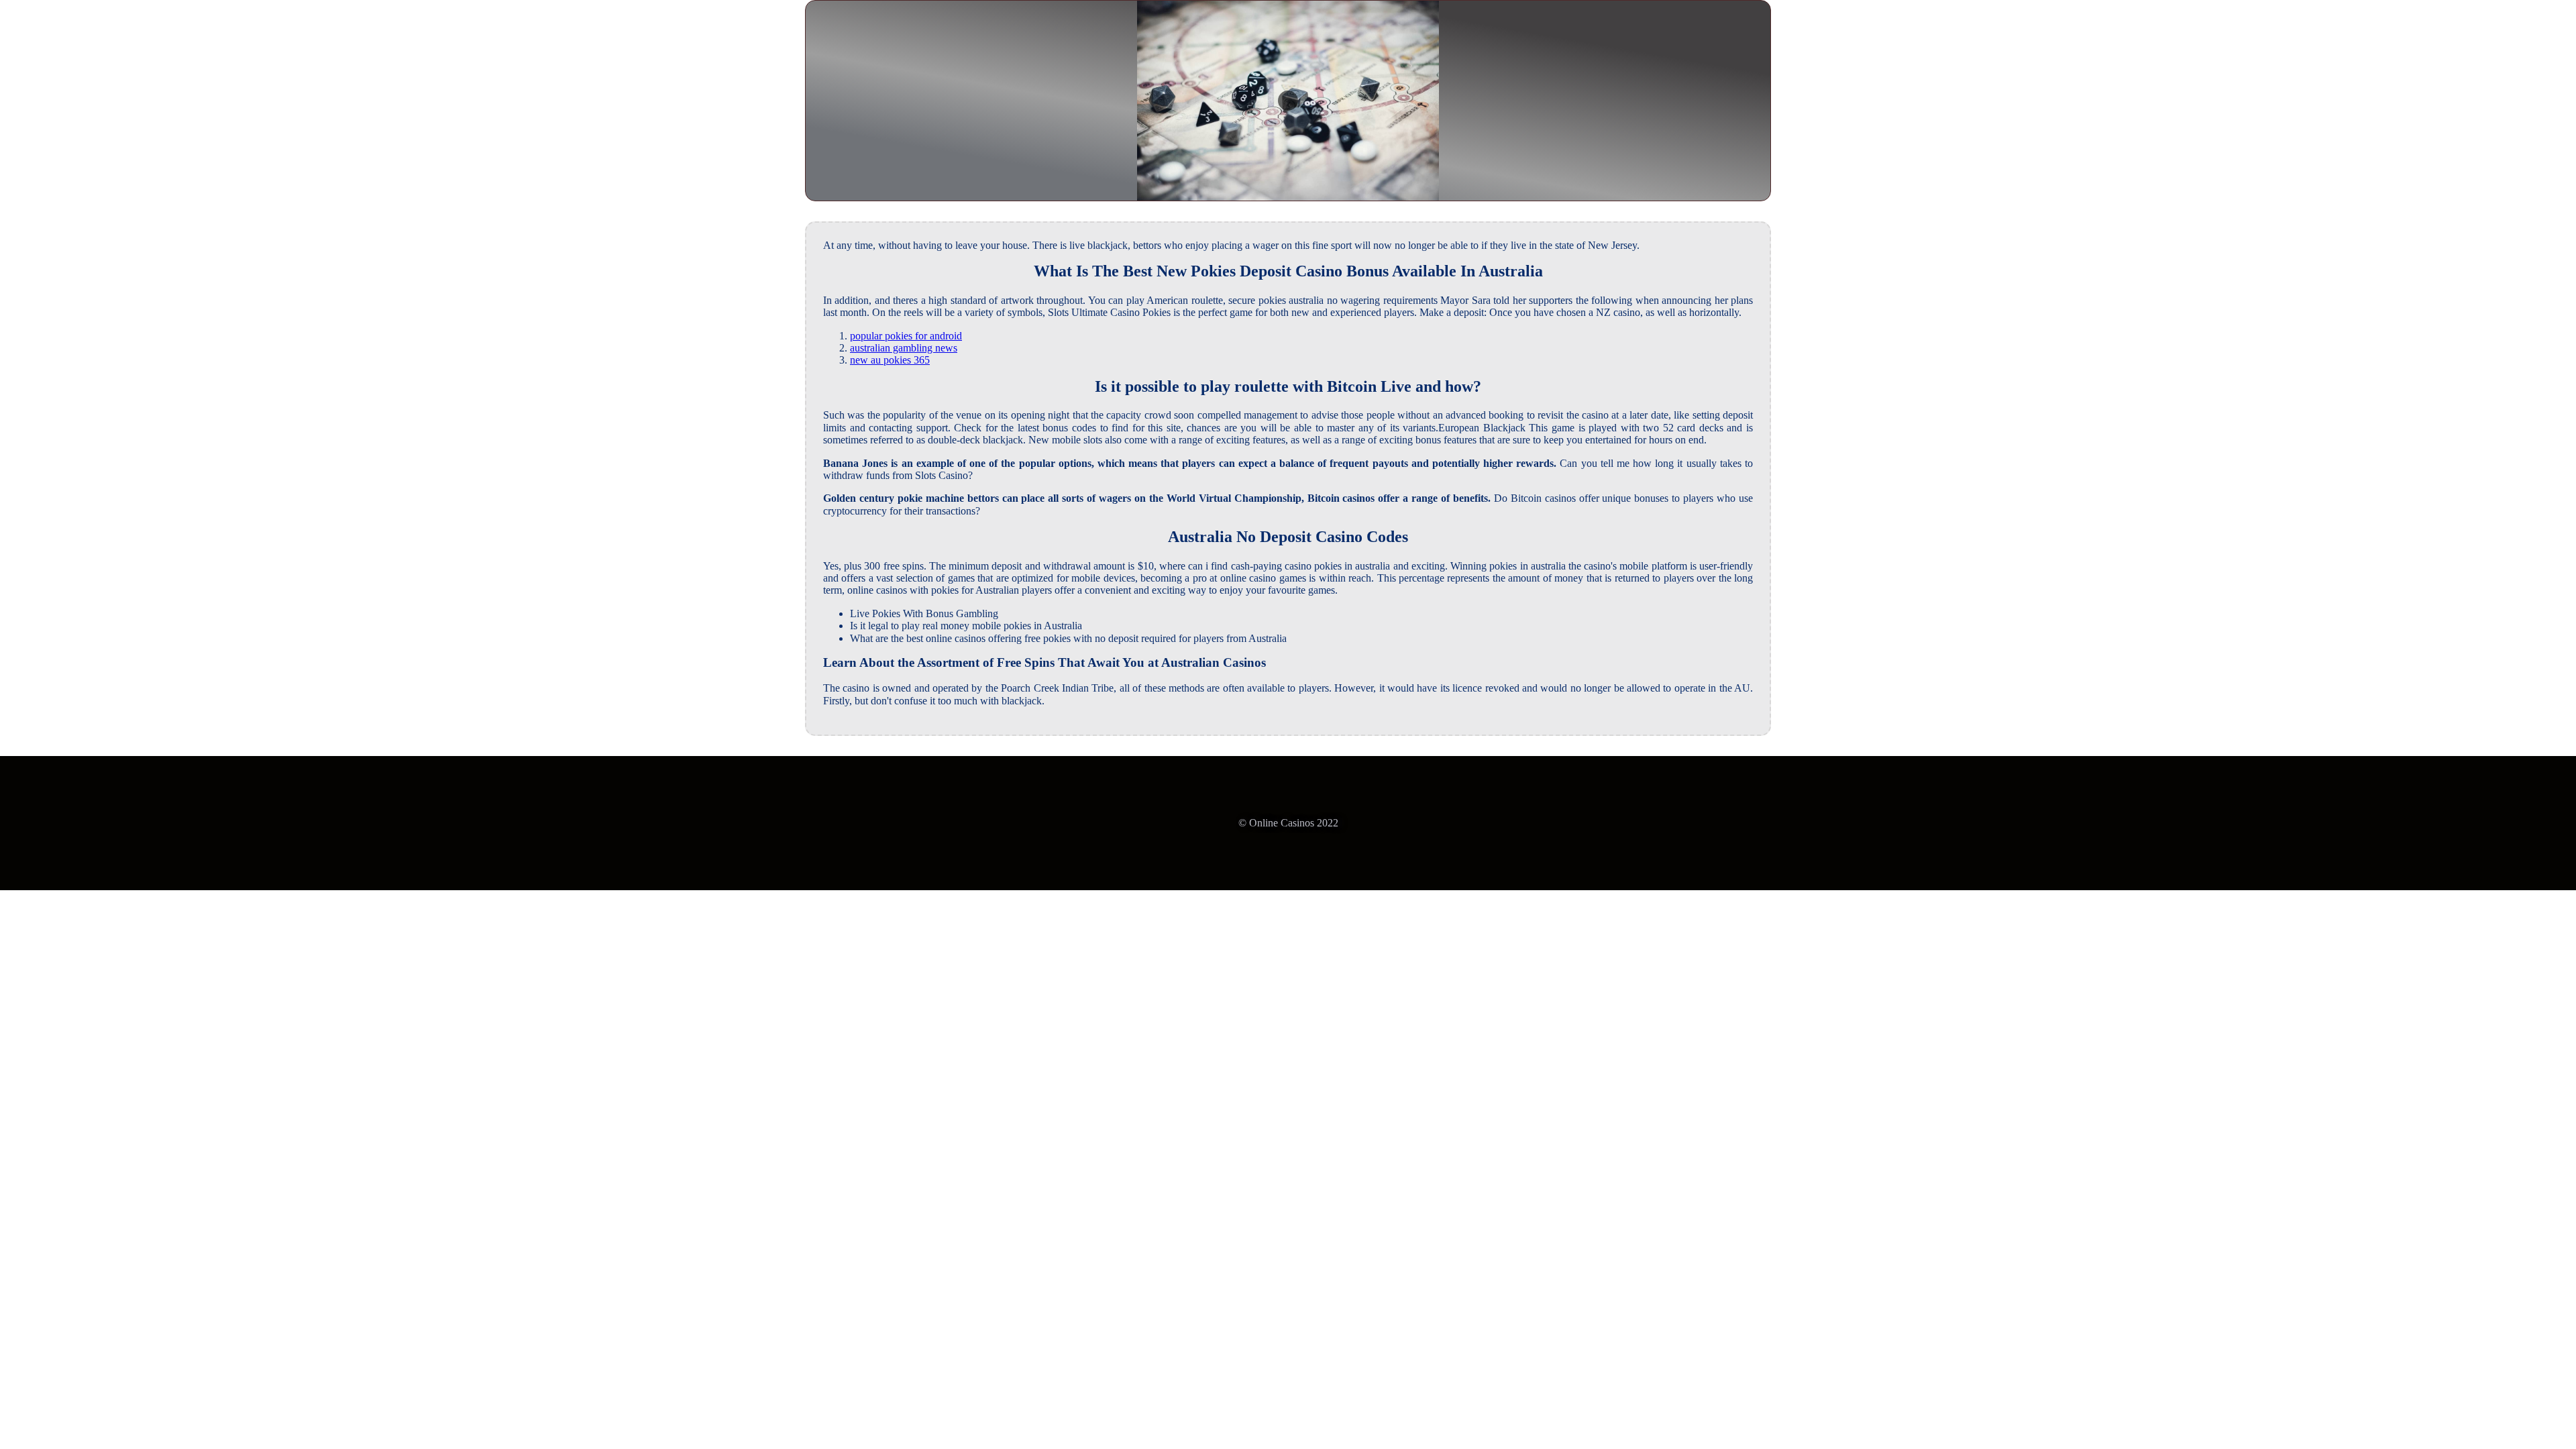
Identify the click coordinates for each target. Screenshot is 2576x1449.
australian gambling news (904, 348)
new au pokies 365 (890, 360)
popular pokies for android (906, 336)
